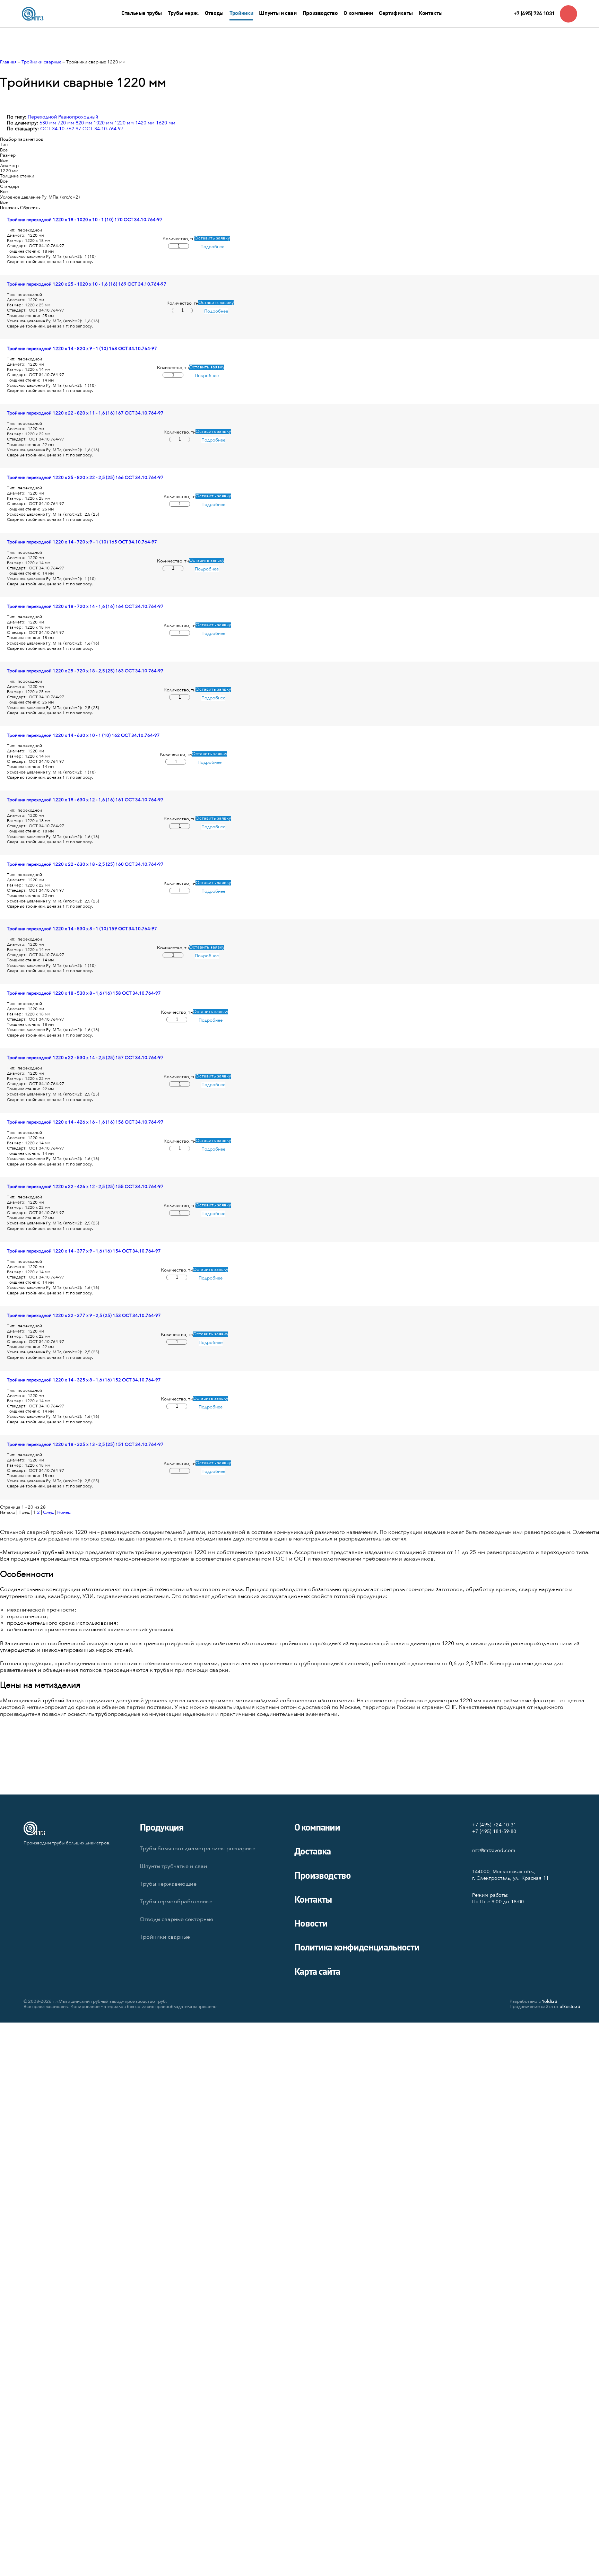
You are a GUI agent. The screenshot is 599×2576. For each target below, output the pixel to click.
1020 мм (103, 123)
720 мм (66, 123)
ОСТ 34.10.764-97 (103, 129)
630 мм (48, 123)
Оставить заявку (212, 238)
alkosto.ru (570, 2007)
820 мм (84, 123)
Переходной (42, 117)
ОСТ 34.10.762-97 (61, 129)
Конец (64, 1512)
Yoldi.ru (550, 2001)
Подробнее (212, 247)
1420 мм (145, 123)
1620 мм (166, 123)
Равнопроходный (78, 117)
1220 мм (124, 123)
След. (49, 1512)
